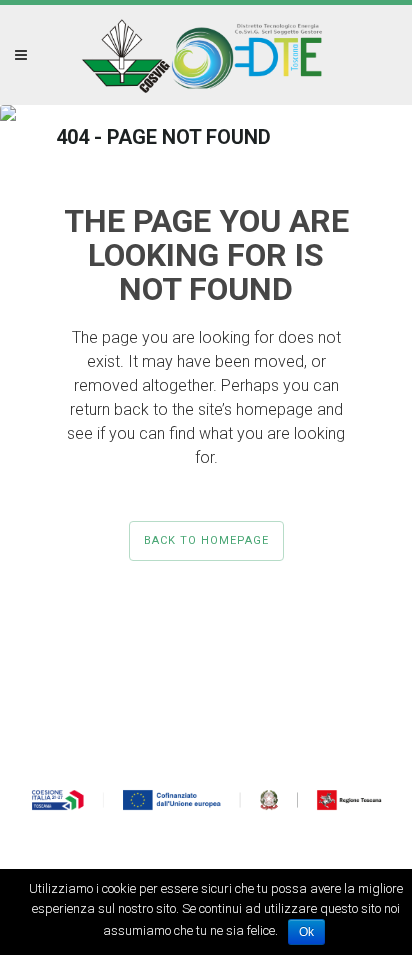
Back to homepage (206, 540)
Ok (306, 932)
